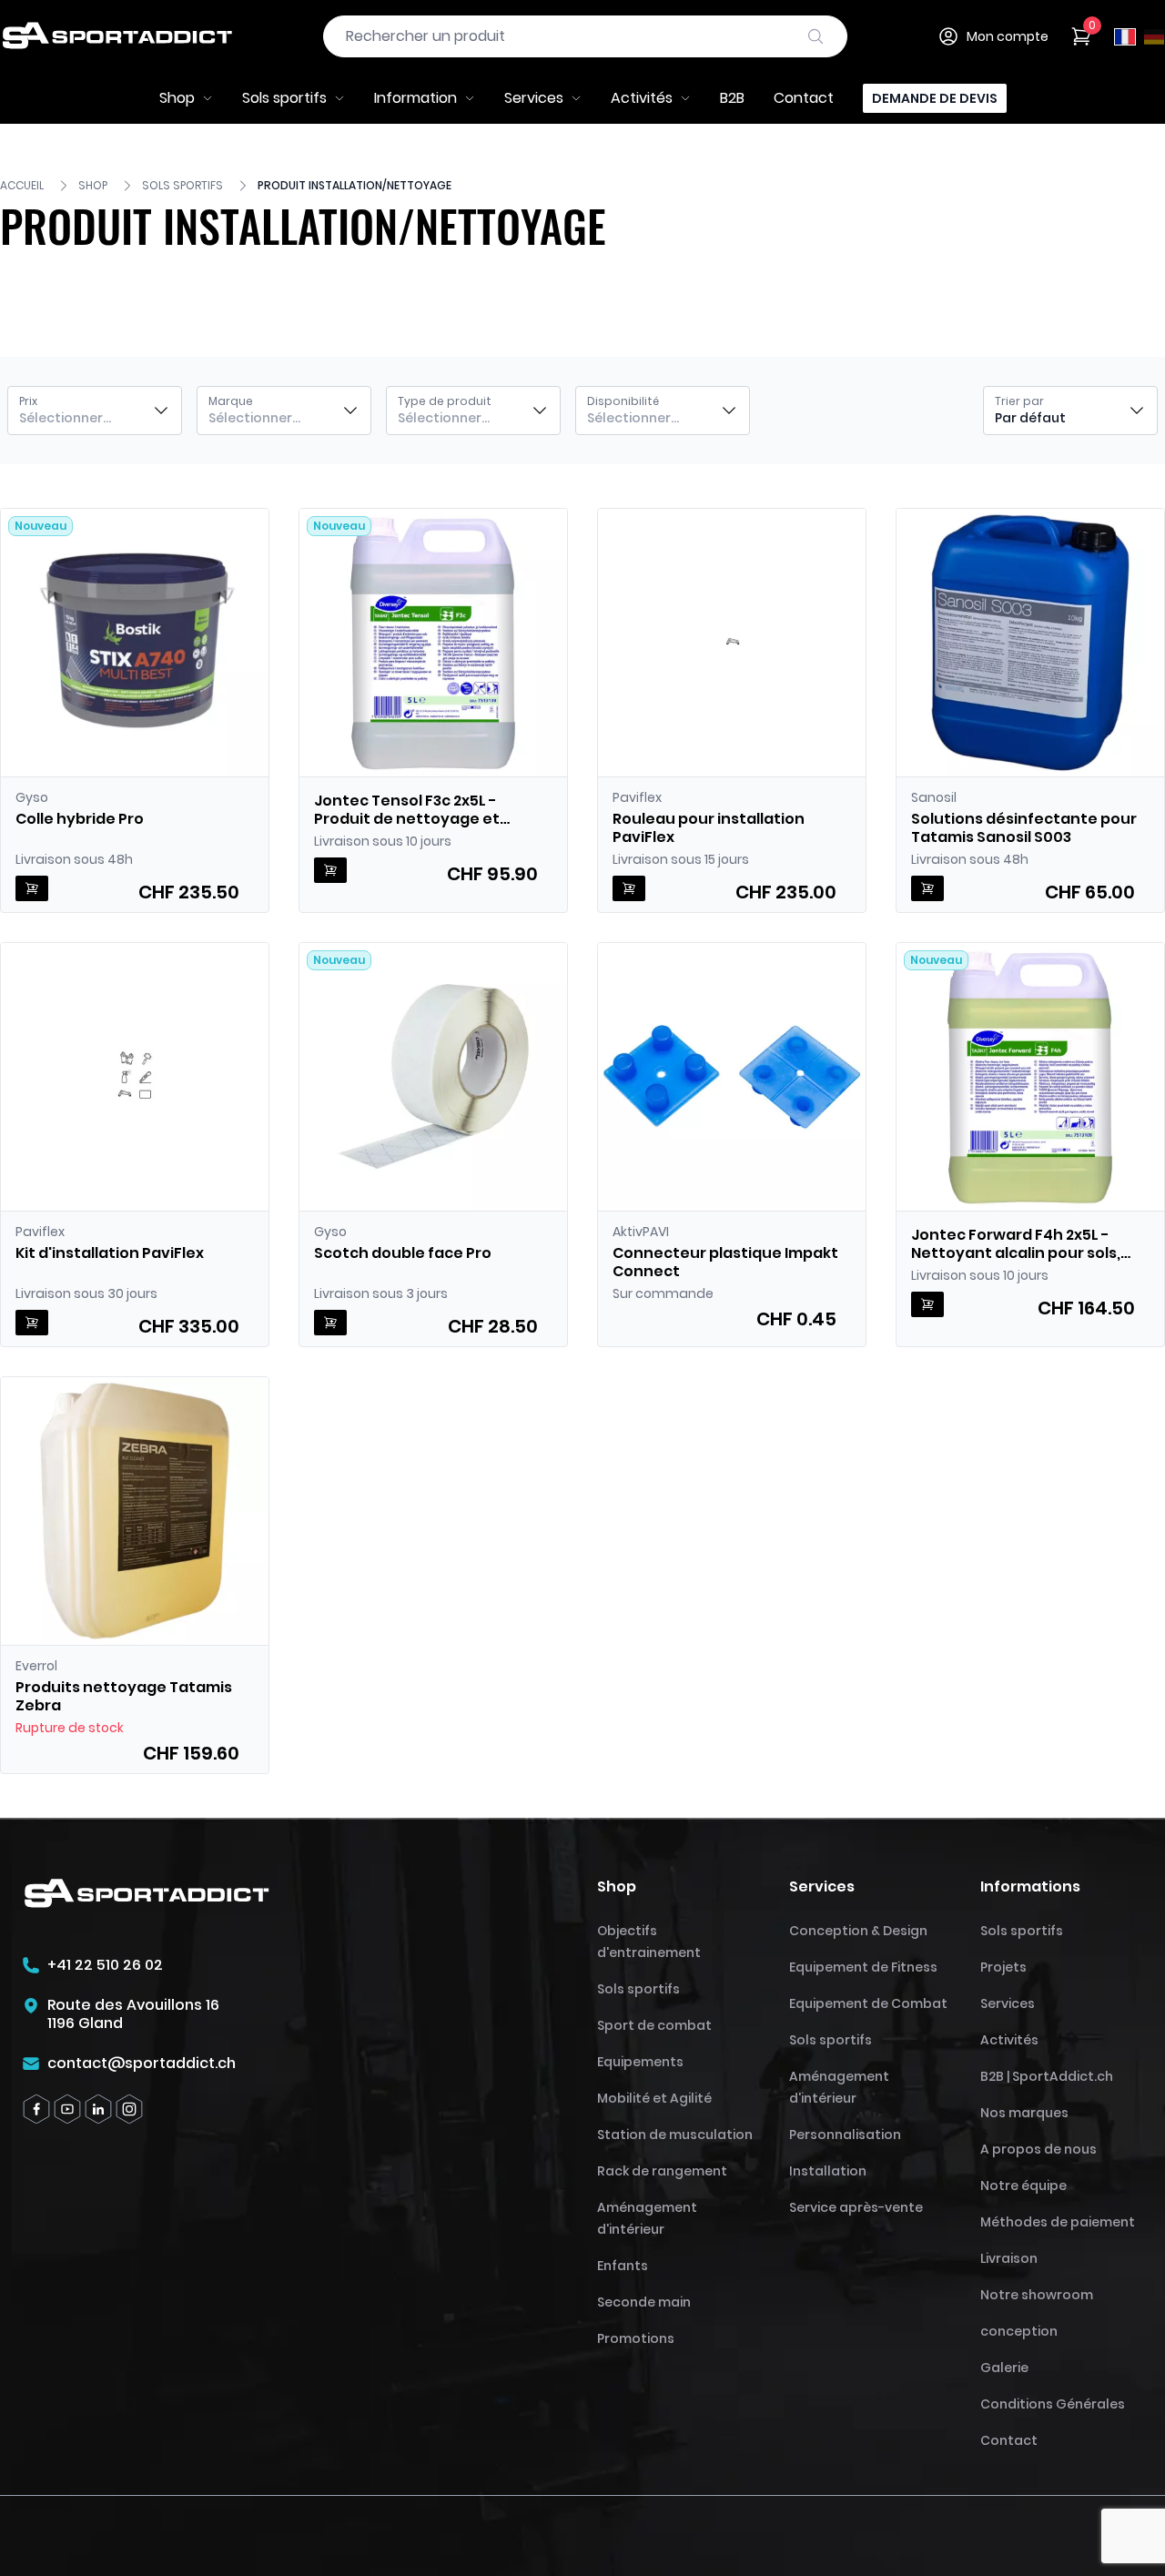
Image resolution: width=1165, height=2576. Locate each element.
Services (534, 98)
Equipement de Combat (868, 2003)
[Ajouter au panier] (32, 888)
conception (1019, 2331)
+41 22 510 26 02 (105, 1965)
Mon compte (1008, 36)
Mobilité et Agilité (654, 2098)
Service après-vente (856, 2207)
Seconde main (644, 2302)
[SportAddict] (116, 36)
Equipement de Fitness (863, 1967)
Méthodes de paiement (1058, 2222)
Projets (1003, 1967)
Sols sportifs (284, 98)
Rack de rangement (662, 2171)
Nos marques (1024, 2113)
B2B (732, 98)
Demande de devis (935, 98)
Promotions (636, 2338)
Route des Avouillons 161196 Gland (133, 2014)
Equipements (640, 2062)
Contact (804, 98)
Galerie (1004, 2368)
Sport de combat (654, 2025)
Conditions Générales (1053, 2404)
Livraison (1009, 2258)
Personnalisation (845, 2135)
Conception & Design (858, 1931)
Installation (828, 2171)
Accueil (22, 186)
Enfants (623, 2266)
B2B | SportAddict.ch (1047, 2076)
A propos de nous (1038, 2149)
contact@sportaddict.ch (142, 2064)
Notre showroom (1037, 2295)
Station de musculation (675, 2135)
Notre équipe (1023, 2186)
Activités (642, 98)
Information (415, 98)
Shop (177, 98)
